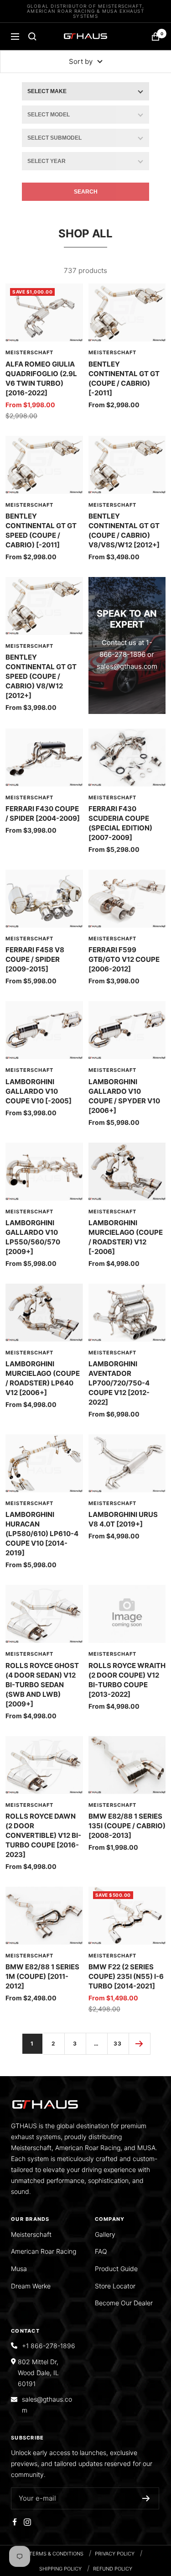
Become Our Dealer (124, 2303)
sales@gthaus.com (127, 666)
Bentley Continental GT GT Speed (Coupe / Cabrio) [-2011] (41, 530)
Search (86, 192)
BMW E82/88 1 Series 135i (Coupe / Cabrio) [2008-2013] (127, 1826)
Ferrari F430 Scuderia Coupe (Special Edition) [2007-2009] (120, 823)
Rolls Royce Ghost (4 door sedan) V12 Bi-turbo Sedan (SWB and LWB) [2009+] (42, 1685)
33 (118, 2043)
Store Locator (115, 2286)
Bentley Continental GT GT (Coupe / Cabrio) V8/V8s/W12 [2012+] (124, 530)
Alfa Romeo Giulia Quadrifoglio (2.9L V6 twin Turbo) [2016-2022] (41, 378)
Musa (19, 2269)
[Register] (146, 2498)
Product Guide (116, 2269)
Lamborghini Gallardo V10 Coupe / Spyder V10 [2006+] (124, 1096)
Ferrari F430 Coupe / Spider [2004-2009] (43, 813)
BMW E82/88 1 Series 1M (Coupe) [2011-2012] (42, 1976)
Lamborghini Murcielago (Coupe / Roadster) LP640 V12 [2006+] (43, 1378)
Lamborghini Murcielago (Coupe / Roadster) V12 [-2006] (126, 1237)
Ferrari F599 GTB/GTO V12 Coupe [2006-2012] (124, 959)
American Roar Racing (44, 2251)
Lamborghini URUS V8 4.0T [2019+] (123, 1519)
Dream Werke (31, 2286)
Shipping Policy (60, 2569)
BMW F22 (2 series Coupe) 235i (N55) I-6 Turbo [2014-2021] (126, 1976)
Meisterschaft (29, 352)
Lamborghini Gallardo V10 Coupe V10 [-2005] (39, 1091)
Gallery (105, 2234)
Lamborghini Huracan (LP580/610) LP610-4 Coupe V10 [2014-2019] (42, 1534)
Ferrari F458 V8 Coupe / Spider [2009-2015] (35, 959)
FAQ (101, 2251)
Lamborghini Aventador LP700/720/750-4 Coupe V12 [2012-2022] (119, 1383)
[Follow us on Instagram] (27, 2522)
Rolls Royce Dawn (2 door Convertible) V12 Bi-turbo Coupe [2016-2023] (43, 1835)
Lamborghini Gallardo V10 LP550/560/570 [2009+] (33, 1237)
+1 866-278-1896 (49, 2346)
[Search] (32, 37)
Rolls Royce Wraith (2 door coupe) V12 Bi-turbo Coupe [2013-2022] (127, 1680)
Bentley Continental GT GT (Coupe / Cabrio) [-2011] (124, 378)
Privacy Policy (115, 2554)
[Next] (139, 2043)
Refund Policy (113, 2569)
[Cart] (155, 37)
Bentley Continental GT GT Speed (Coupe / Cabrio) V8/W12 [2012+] (41, 676)
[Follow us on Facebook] (15, 2522)
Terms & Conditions (56, 2554)
